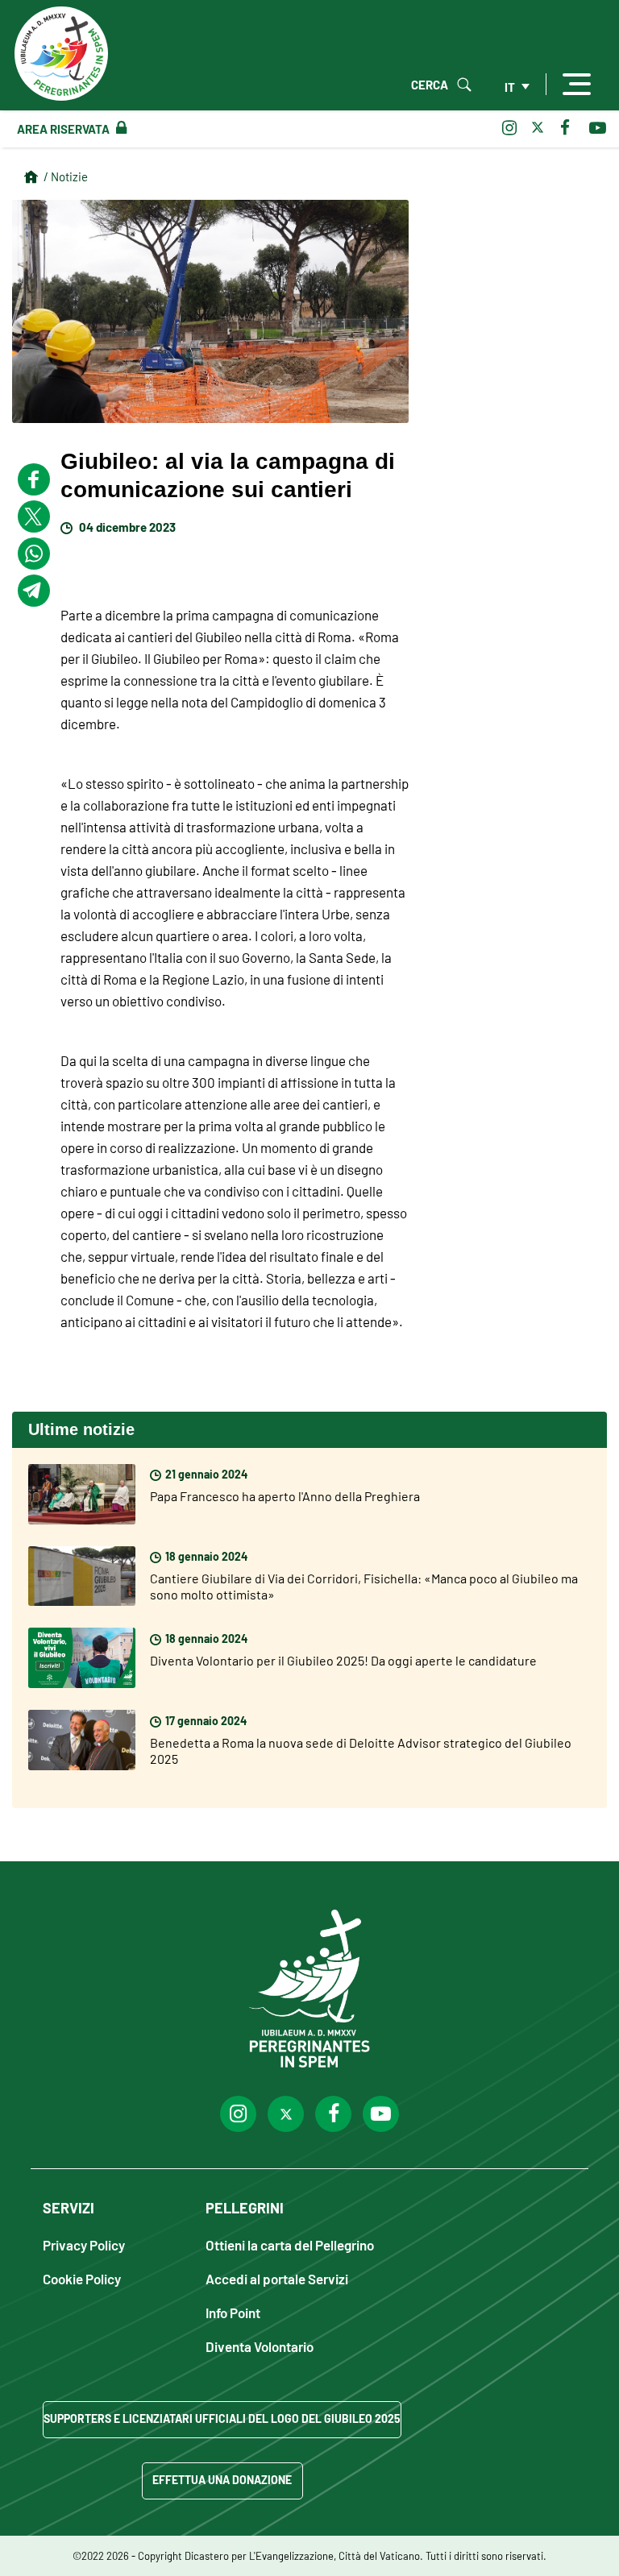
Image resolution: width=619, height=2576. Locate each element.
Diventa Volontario (260, 2346)
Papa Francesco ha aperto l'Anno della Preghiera (285, 1495)
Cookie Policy (82, 2278)
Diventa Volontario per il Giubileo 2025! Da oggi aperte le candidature (343, 1660)
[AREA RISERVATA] (118, 128)
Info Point (233, 2312)
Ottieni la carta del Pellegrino (290, 2244)
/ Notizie (66, 176)
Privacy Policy (84, 2244)
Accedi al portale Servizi (277, 2278)
